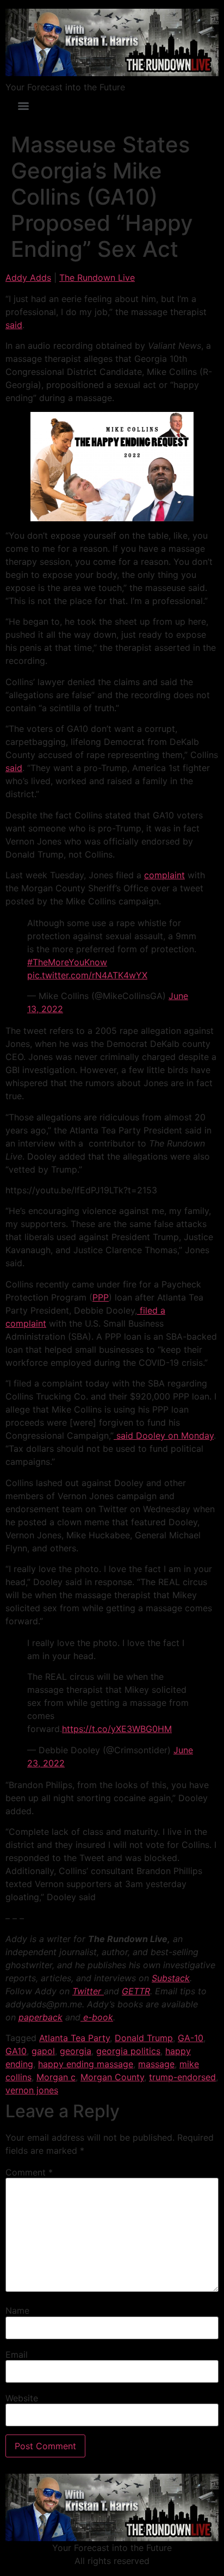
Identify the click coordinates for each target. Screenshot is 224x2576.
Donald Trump (144, 2038)
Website (22, 2398)
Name (17, 2310)
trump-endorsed (182, 2077)
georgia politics (128, 2051)
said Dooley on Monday (164, 1435)
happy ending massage (86, 2064)
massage (156, 2064)
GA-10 (191, 2038)
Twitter (88, 1991)
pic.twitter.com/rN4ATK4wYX (87, 975)
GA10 (16, 2051)
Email (17, 2355)
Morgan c (56, 2077)
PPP (101, 1297)
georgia (76, 2051)
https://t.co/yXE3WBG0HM (117, 1729)
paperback (41, 2017)
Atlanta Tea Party (74, 2038)
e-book (97, 2017)
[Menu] (23, 106)
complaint (164, 875)
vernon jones (32, 2090)
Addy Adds (28, 278)
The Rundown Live (97, 278)
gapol (43, 2051)
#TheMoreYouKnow (67, 962)
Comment (29, 2172)
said (14, 325)
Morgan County (112, 2077)
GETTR (136, 1991)
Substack (171, 1978)
